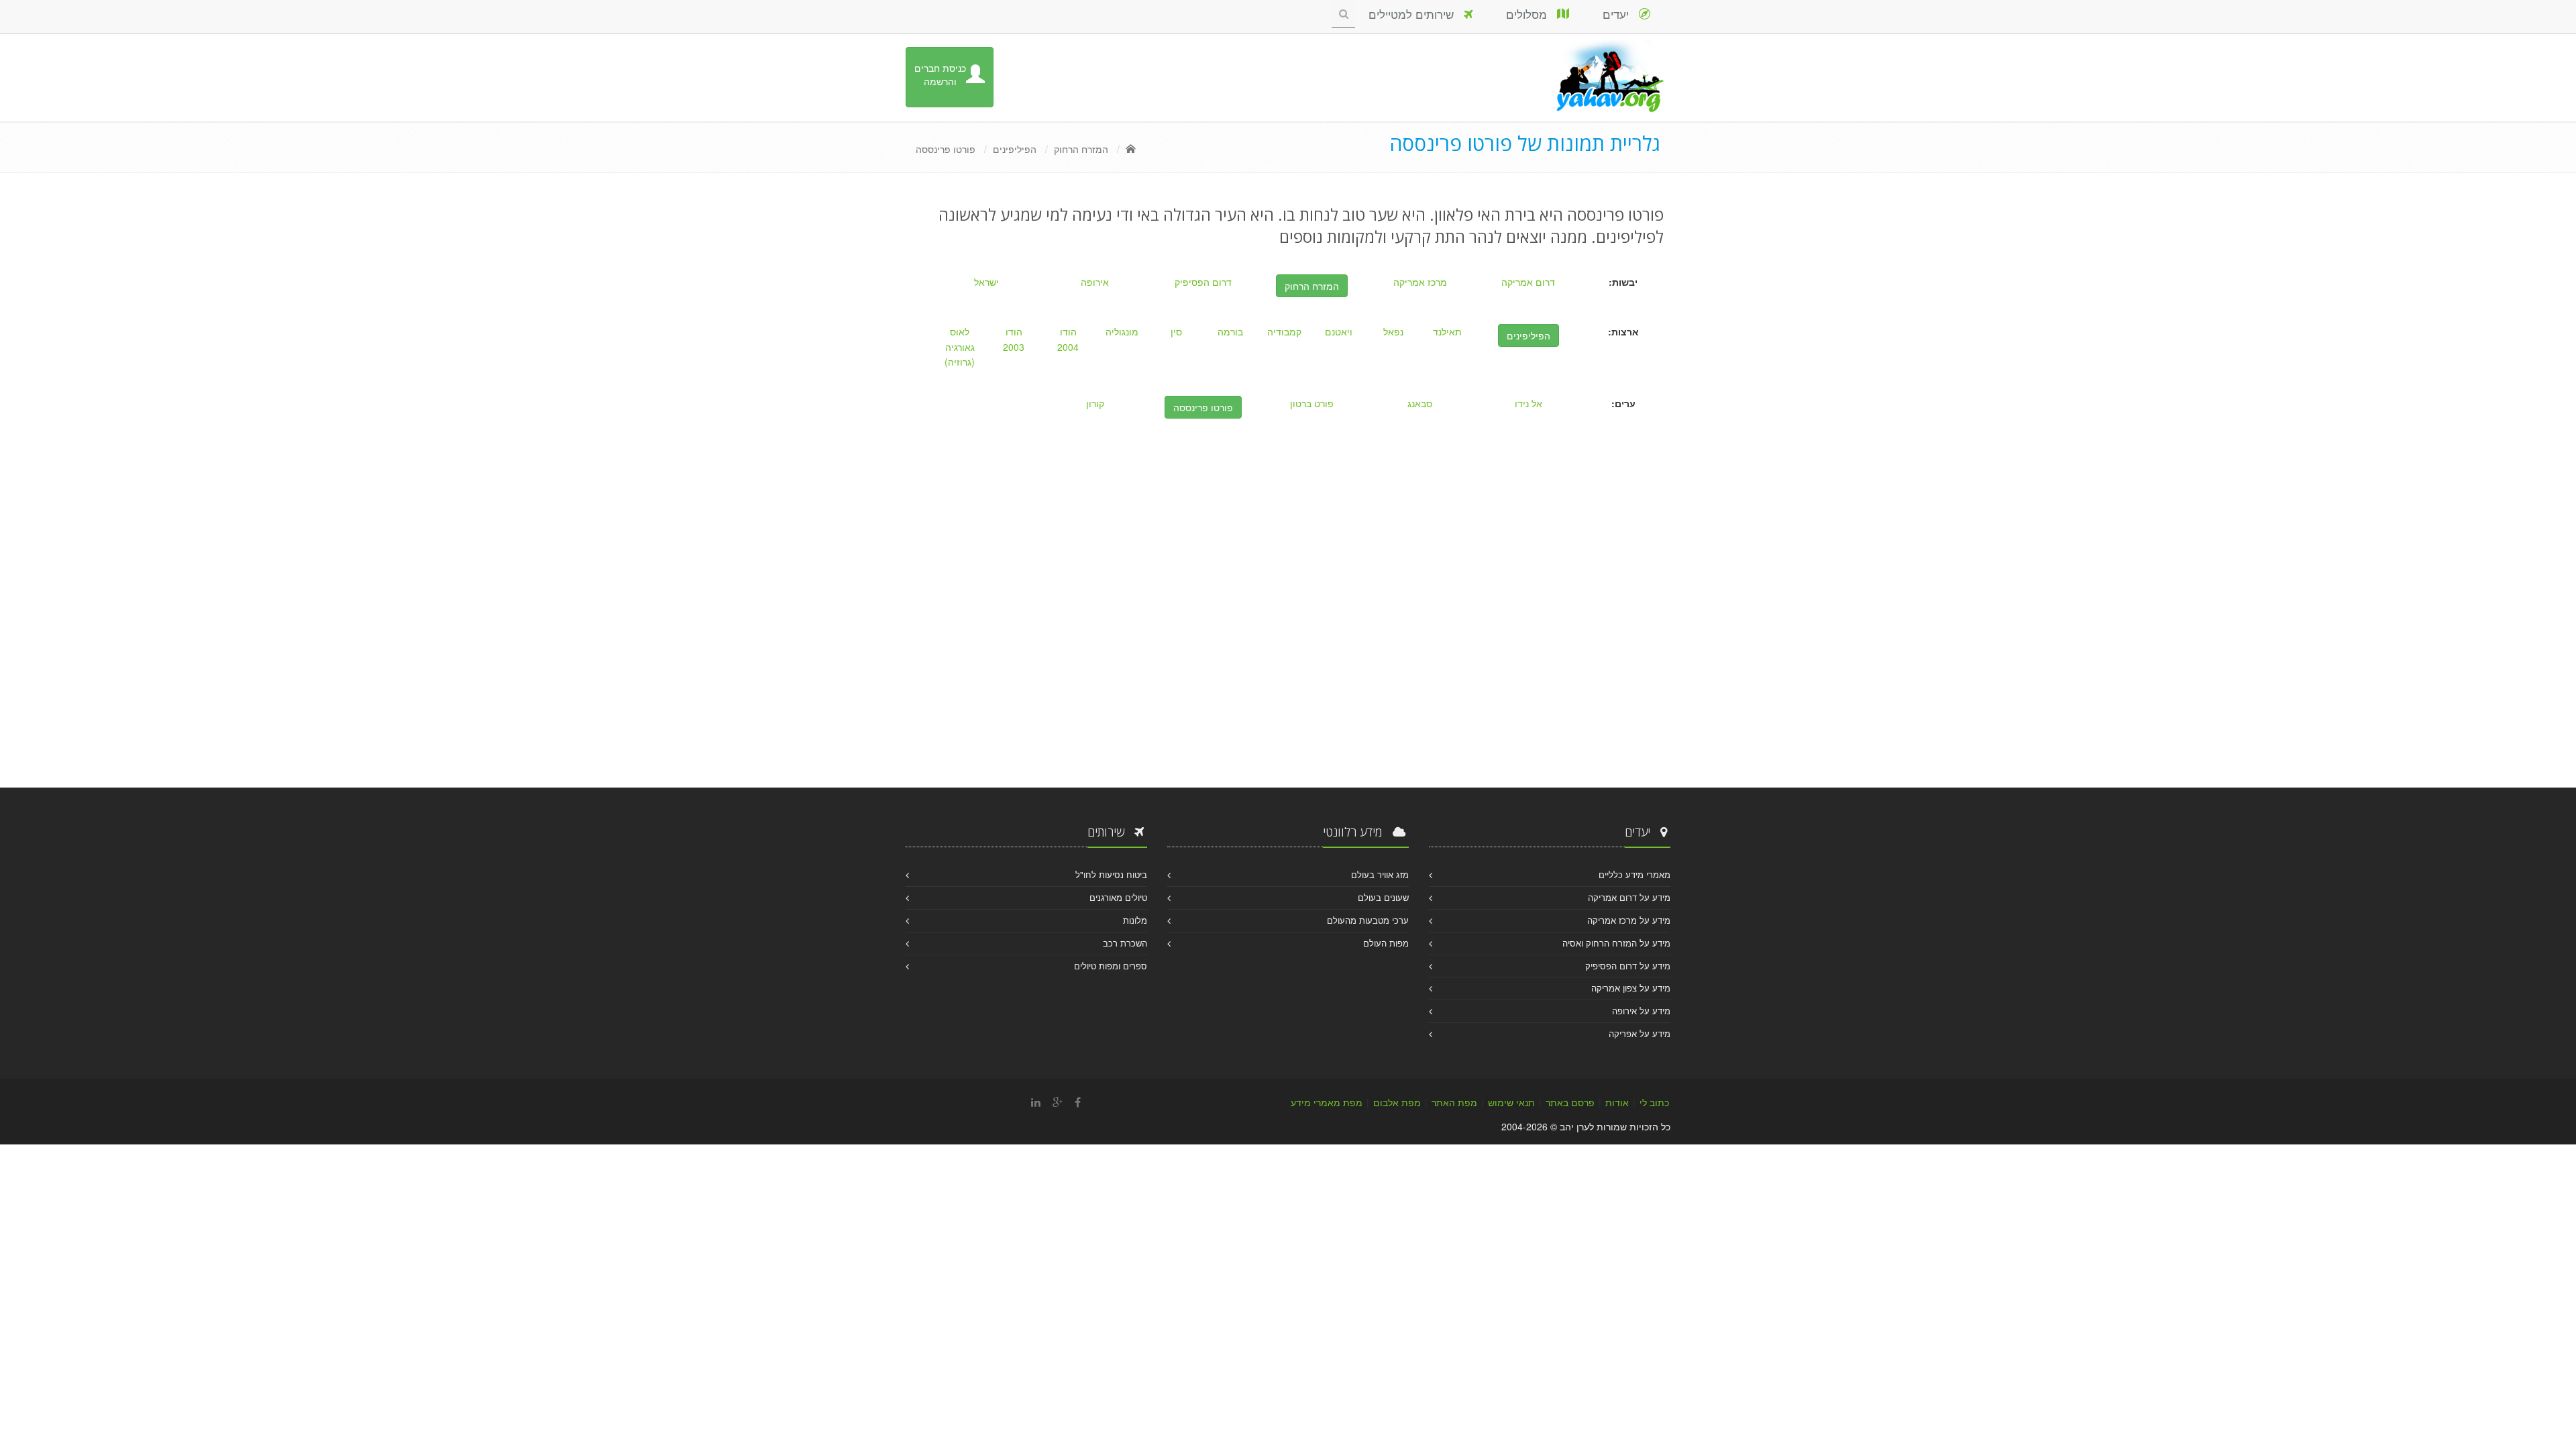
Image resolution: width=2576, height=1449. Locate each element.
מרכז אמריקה (1420, 282)
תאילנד (1447, 331)
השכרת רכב (1125, 943)
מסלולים (1532, 14)
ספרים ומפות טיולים (1111, 966)
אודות (1617, 1102)
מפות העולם (1386, 943)
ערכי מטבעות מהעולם (1368, 920)
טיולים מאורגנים (1118, 897)
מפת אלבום (1397, 1102)
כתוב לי (1654, 1102)
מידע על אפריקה (1640, 1033)
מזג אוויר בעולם (1380, 874)
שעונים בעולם (1383, 897)
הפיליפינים (1015, 149)
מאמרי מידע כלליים (1634, 874)
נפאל (1393, 331)
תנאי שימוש (1511, 1102)
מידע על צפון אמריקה (1631, 988)
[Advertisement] (1288, 653)
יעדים (1621, 14)
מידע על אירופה (1641, 1011)
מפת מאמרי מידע (1327, 1102)
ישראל (986, 282)
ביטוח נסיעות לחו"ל (1111, 874)
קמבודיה (1284, 331)
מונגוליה (1122, 331)
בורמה (1230, 331)
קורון (1095, 403)
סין (1176, 331)
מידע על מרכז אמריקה (1629, 920)
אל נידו (1528, 403)
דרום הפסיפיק (1203, 282)
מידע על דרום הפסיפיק (1628, 966)
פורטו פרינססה (946, 149)
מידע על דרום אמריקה (1629, 897)
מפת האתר (1454, 1102)
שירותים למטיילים (1416, 14)
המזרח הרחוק (1081, 149)
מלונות (1135, 920)
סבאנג (1420, 403)
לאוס (960, 331)
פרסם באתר (1570, 1102)
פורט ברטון (1312, 403)
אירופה (1095, 282)
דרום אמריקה (1528, 282)
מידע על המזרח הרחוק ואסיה (1616, 943)
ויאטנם (1339, 331)
